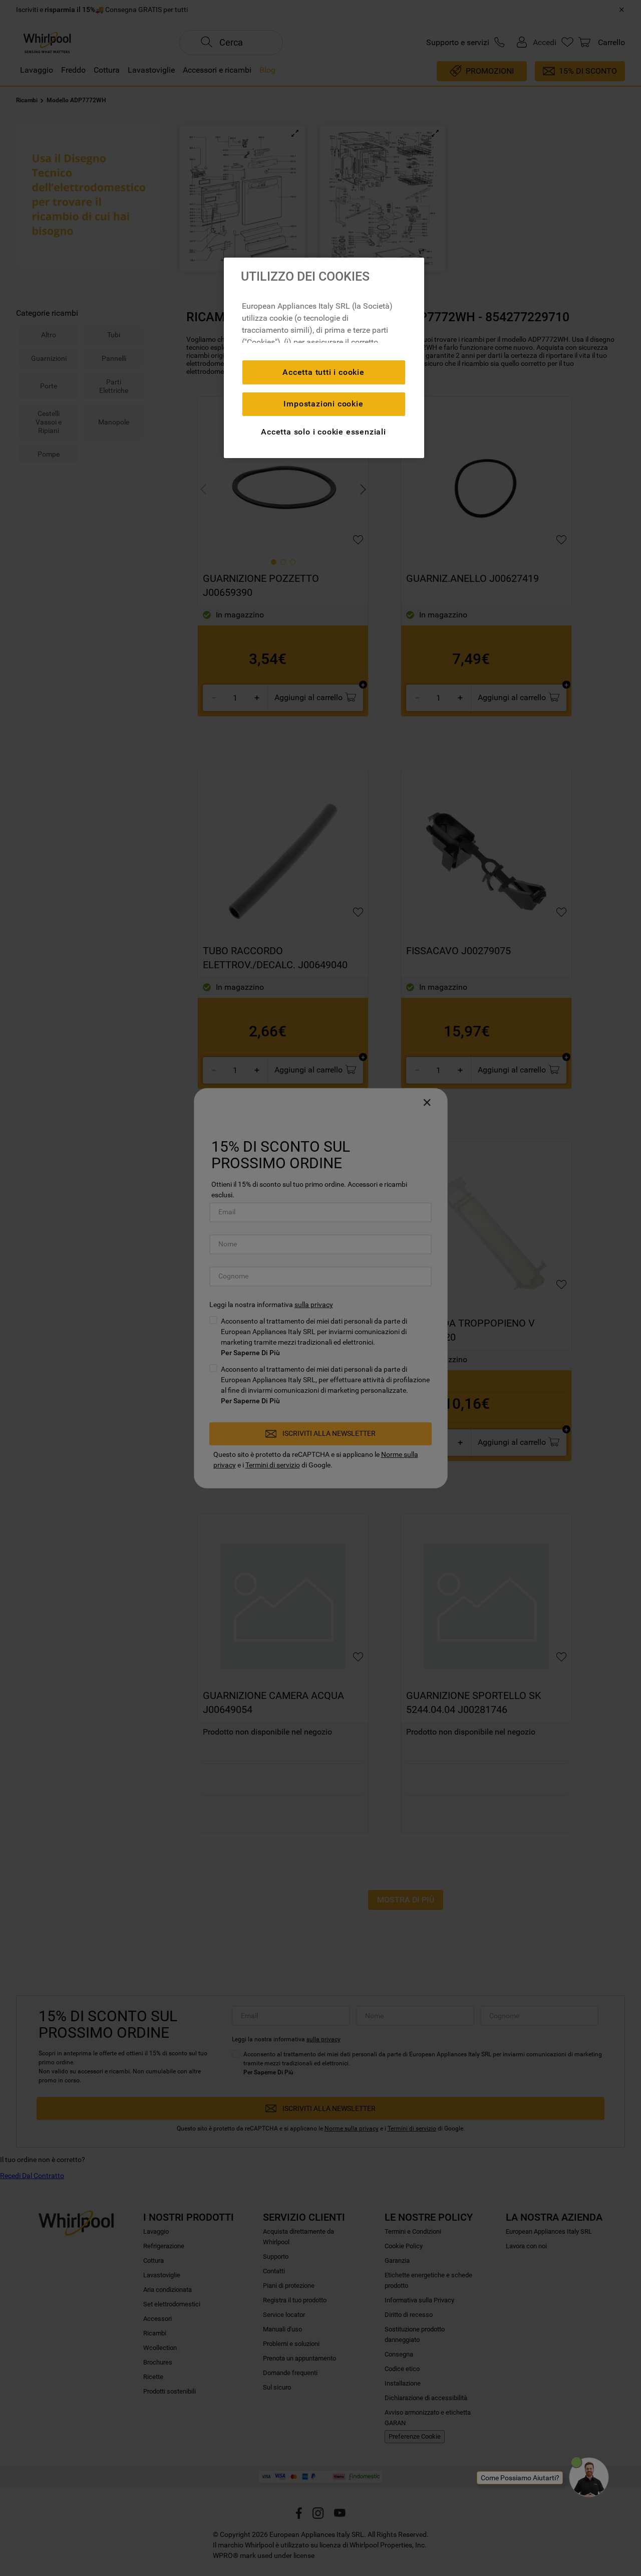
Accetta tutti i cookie (324, 372)
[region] (324, 358)
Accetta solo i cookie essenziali (324, 432)
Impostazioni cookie (323, 404)
